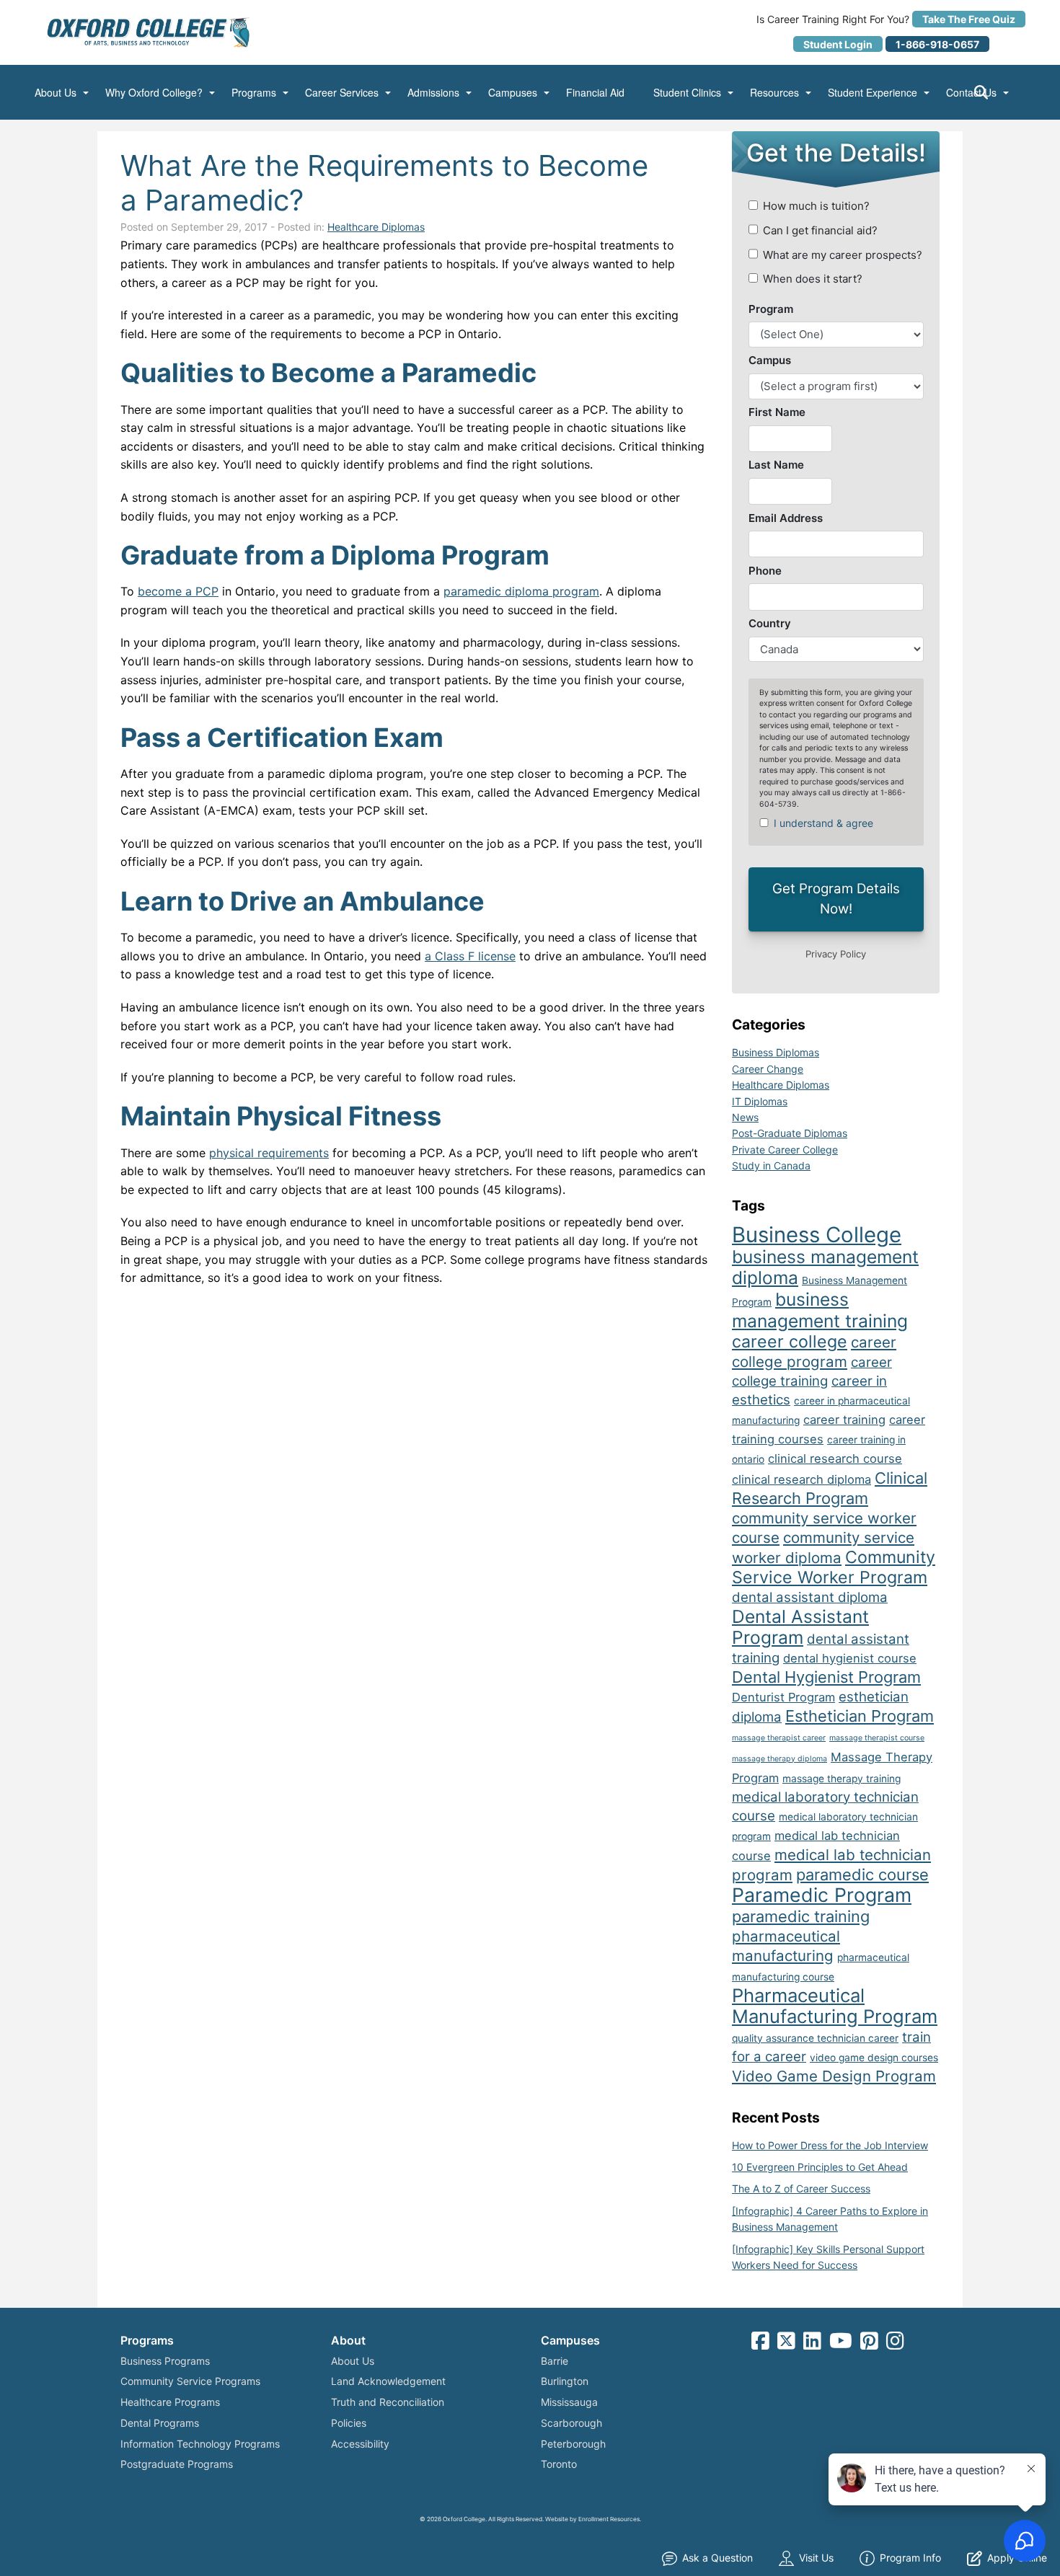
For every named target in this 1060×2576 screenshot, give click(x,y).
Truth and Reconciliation (388, 2402)
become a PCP (178, 591)
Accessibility (360, 2444)
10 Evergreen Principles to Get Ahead (820, 2167)
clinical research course (835, 1459)
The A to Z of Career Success (801, 2188)
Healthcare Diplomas (376, 227)
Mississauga (569, 2402)
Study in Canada (771, 1165)
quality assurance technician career (815, 2038)
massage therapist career (779, 1738)
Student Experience (873, 93)
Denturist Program (783, 1697)
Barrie (555, 2361)
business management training (820, 1310)
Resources (774, 93)
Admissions (433, 93)
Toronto (559, 2464)
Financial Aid (595, 93)
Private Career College (785, 1150)
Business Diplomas (776, 1052)
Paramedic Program (822, 1895)
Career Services (342, 93)
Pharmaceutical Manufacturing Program (835, 2006)
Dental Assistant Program (800, 1627)
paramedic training (801, 1916)
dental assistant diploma (810, 1597)
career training (844, 1420)
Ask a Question (717, 2558)
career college (790, 1342)
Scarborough (571, 2423)
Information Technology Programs (200, 2444)
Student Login (838, 44)
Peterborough (573, 2444)
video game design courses (874, 2058)
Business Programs (165, 2361)
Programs (254, 93)
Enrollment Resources (609, 2519)
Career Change (768, 1069)
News (745, 1117)
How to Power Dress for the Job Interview (830, 2145)
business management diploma (825, 1267)
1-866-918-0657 (937, 44)
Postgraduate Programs (177, 2464)
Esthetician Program (860, 1716)
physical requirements (269, 1153)
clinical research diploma (801, 1479)
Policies (349, 2423)
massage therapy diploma (779, 1759)
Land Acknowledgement (388, 2381)
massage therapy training (842, 1779)
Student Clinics (687, 93)
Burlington (565, 2381)
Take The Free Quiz (969, 19)
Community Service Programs (190, 2381)
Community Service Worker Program (834, 1567)
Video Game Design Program (834, 2076)
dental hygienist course (850, 1658)
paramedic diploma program (521, 591)
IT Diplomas (760, 1101)
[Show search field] (994, 92)
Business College (817, 1235)
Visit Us (816, 2558)
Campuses (513, 93)
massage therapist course (877, 1738)
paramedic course (862, 1875)
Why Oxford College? (154, 93)
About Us (56, 93)
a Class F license (470, 956)
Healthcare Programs (170, 2402)
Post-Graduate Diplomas (790, 1133)
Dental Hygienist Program (826, 1677)
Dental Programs (160, 2423)
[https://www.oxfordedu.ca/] (149, 32)
